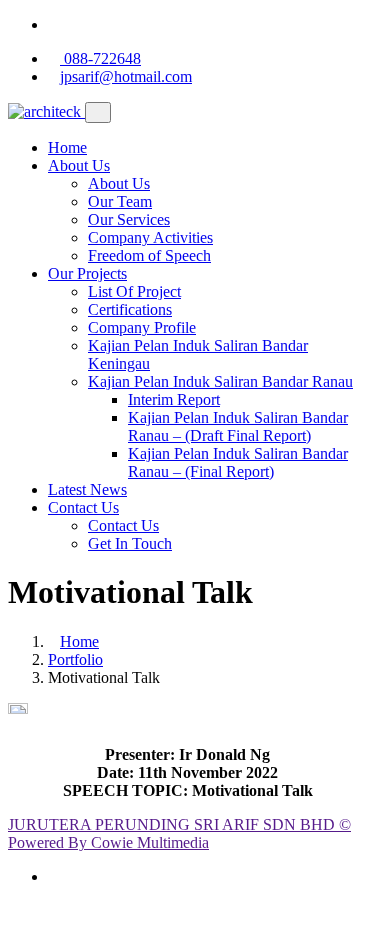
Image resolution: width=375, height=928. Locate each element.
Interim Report (174, 399)
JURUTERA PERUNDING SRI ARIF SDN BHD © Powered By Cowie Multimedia (179, 833)
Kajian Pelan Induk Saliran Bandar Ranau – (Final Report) (238, 462)
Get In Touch (130, 543)
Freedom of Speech (149, 255)
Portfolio (75, 659)
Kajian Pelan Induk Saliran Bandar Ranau (220, 381)
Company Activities (150, 237)
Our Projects (87, 273)
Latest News (87, 489)
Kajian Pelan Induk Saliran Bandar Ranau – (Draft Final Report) (238, 426)
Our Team (120, 201)
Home (67, 147)
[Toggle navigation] (98, 112)
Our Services (129, 219)
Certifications (130, 309)
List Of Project (134, 291)
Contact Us (83, 507)
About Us (79, 165)
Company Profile (142, 327)
